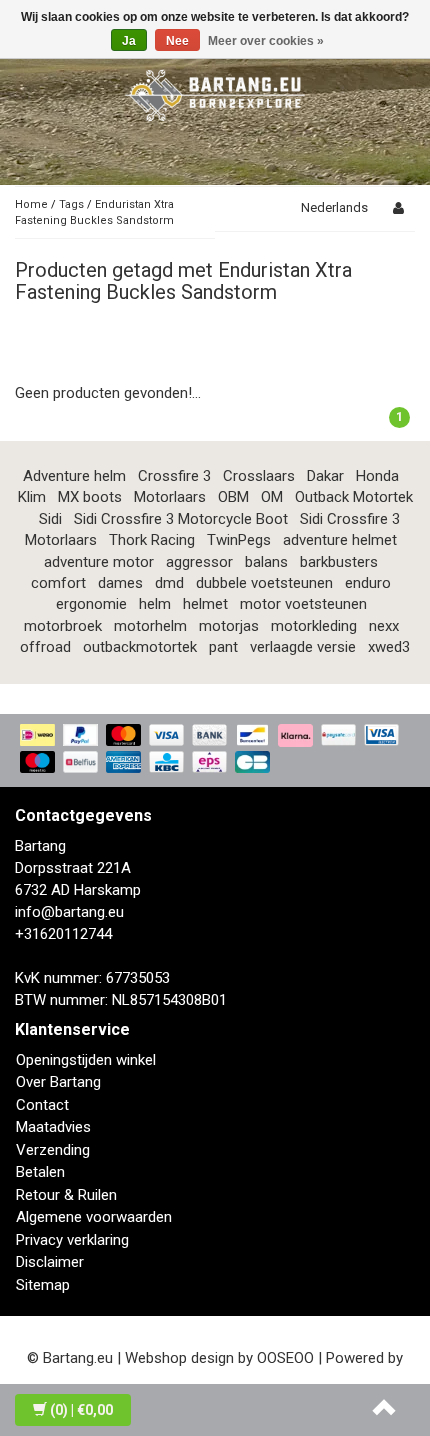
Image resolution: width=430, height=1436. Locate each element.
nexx (384, 626)
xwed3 (389, 647)
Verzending (53, 1150)
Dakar (325, 476)
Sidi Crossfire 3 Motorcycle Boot (181, 519)
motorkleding (314, 626)
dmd (169, 583)
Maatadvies (53, 1127)
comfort (58, 583)
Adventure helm (74, 476)
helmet (205, 604)
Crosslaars (259, 476)
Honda (377, 476)
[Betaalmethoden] (215, 751)
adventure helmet (340, 540)
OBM (233, 497)
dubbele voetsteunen (264, 583)
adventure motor (99, 562)
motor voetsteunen (303, 604)
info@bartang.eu (69, 912)
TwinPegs (239, 540)
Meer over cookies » (266, 41)
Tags (71, 204)
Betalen (40, 1172)
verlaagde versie (303, 647)
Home (31, 204)
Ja (129, 41)
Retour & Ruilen (66, 1195)
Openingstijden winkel (86, 1060)
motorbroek (63, 626)
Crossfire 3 (174, 476)
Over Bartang (58, 1082)
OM (272, 497)
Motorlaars (170, 497)
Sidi (50, 519)
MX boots (90, 497)
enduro (368, 583)
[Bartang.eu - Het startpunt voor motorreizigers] (215, 92)
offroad (45, 647)
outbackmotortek (140, 647)
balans (266, 562)
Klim (32, 497)
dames (120, 583)
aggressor (199, 562)
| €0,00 (81, 1410)
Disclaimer (50, 1262)
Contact (42, 1105)
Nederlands (334, 207)
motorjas (229, 626)
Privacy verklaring (72, 1240)
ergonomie (91, 604)
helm (155, 604)
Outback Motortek (354, 497)
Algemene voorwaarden (94, 1217)
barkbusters (339, 562)
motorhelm (150, 626)
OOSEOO (285, 1358)
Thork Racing (152, 540)
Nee (177, 41)
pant (223, 647)
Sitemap (43, 1285)
